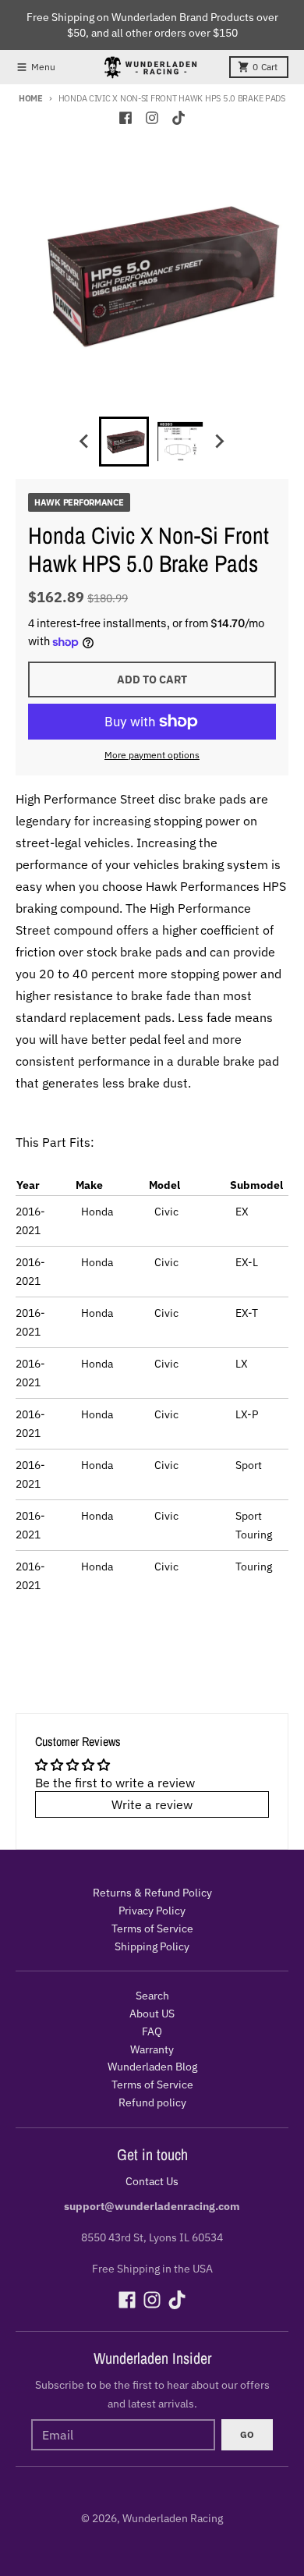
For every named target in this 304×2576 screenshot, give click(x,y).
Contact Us (152, 2181)
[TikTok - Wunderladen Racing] (179, 118)
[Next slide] (219, 442)
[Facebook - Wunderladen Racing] (125, 118)
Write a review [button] (152, 1804)
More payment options (152, 755)
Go (247, 2434)
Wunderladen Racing (173, 2518)
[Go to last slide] (85, 442)
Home (31, 98)
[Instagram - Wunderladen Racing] (152, 118)
